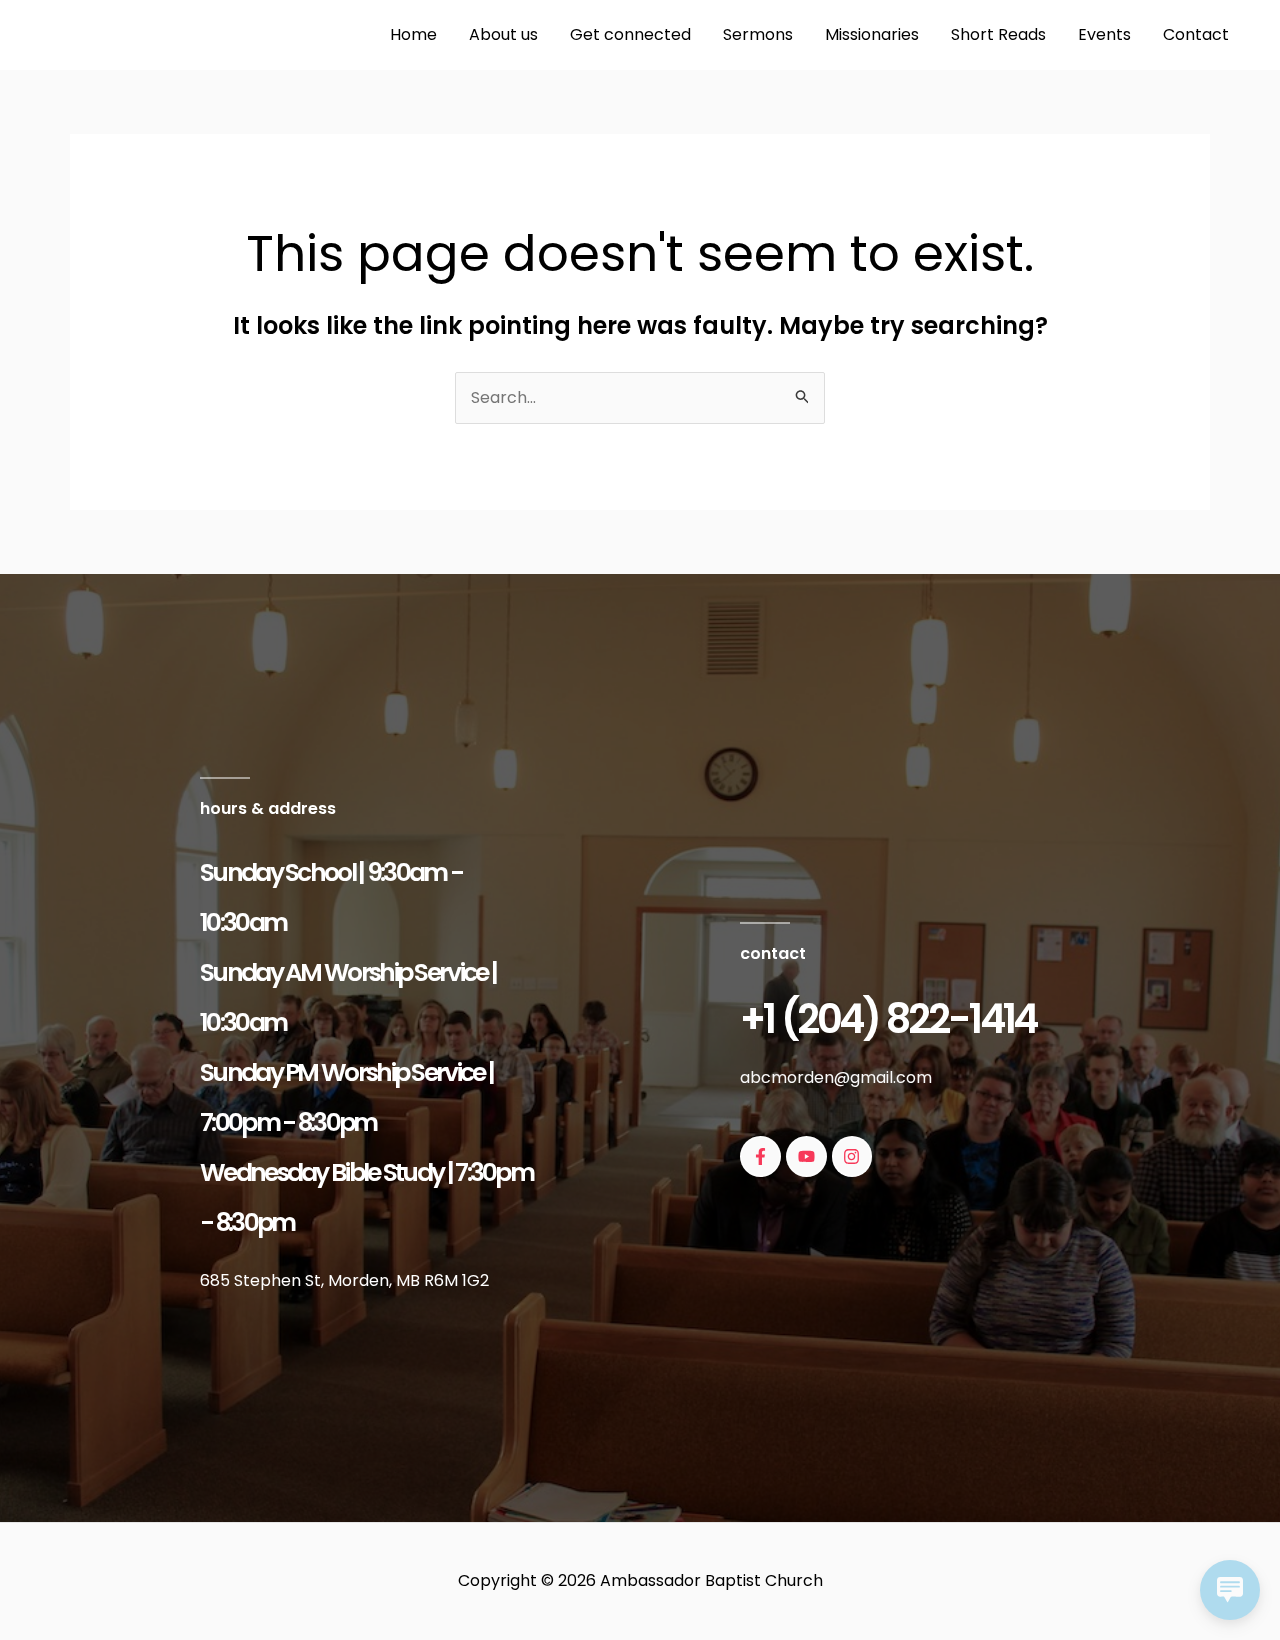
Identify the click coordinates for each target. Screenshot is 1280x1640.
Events (1104, 34)
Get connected (630, 34)
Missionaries (872, 34)
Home (413, 34)
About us (503, 34)
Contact (1196, 34)
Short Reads (998, 34)
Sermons (758, 34)
